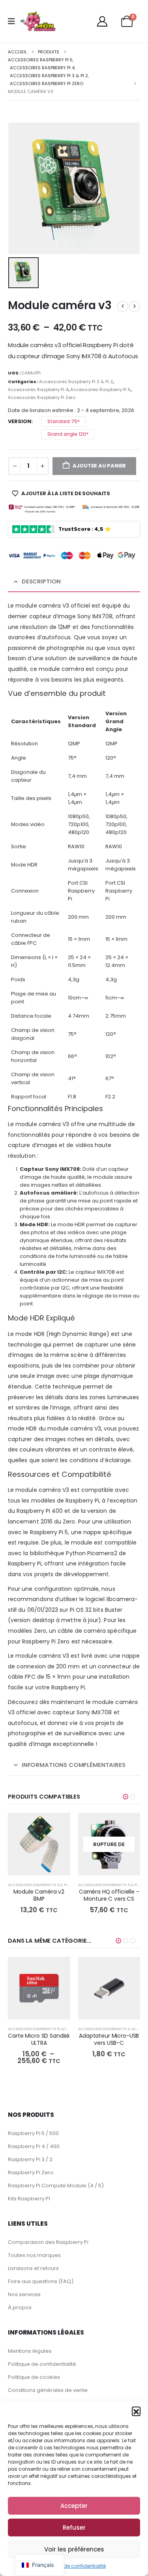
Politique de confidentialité (74, 2566)
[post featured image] (39, 1844)
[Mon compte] (102, 21)
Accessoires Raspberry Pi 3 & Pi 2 (76, 382)
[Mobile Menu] (14, 21)
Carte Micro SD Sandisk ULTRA (39, 2039)
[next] (135, 306)
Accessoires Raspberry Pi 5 (100, 389)
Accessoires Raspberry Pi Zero (42, 397)
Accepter (74, 2506)
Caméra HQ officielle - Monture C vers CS (109, 1895)
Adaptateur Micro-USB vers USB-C (109, 2039)
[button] (136, 2411)
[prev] (123, 306)
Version (20, 421)
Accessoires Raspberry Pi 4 (38, 389)
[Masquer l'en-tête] (38, 21)
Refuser (74, 2528)
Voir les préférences (74, 2549)
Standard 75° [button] (64, 421)
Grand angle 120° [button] (68, 434)
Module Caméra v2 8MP (39, 1895)
